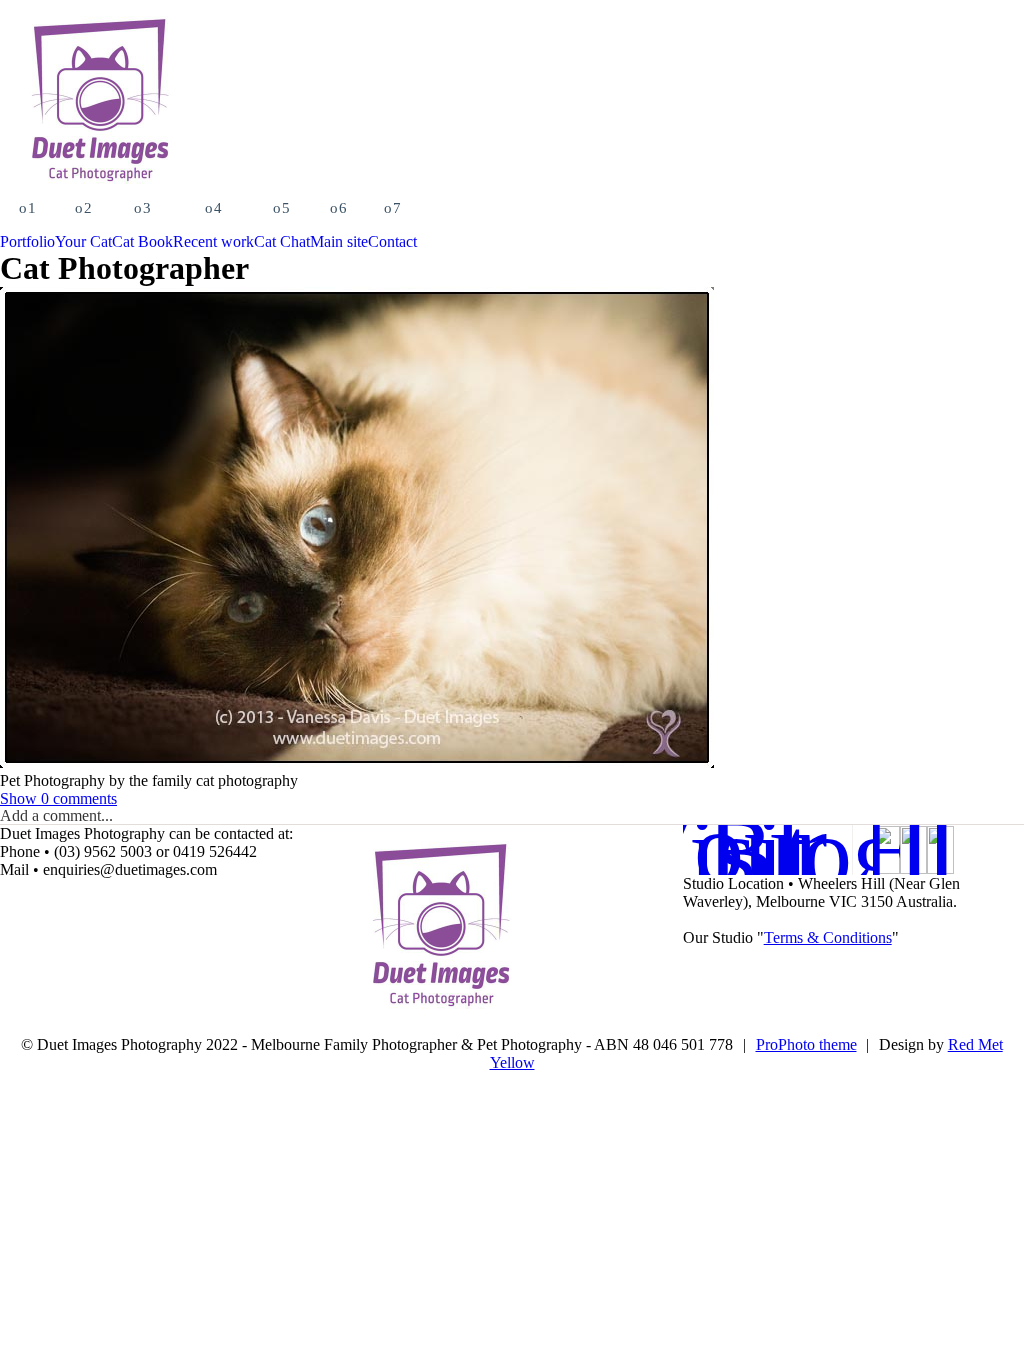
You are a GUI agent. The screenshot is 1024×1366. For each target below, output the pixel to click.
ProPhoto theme (806, 1044)
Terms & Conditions (828, 937)
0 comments (58, 798)
